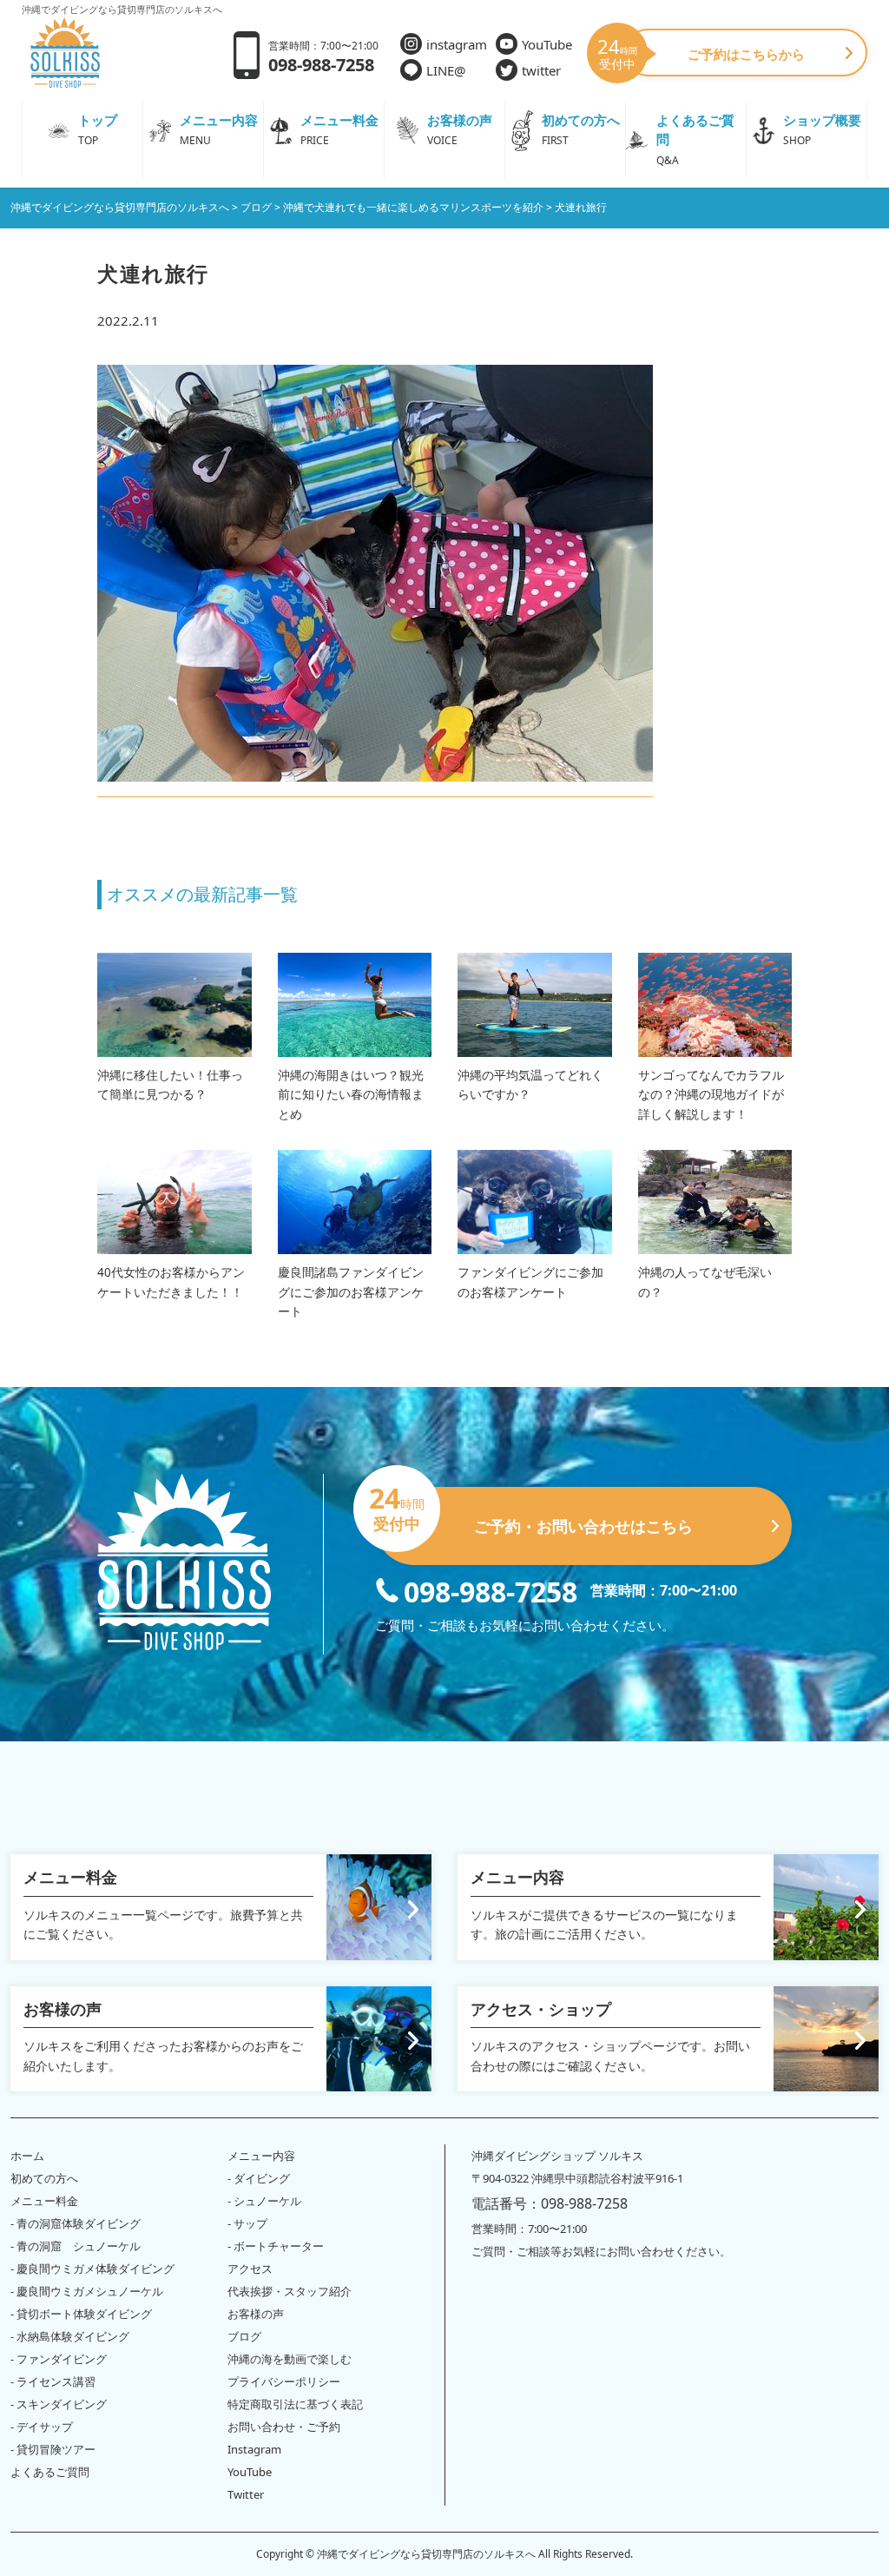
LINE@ (446, 70)
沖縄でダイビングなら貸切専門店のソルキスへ (426, 2554)
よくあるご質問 (50, 2472)
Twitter (246, 2494)
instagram (457, 44)
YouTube (547, 44)
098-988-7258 (491, 1590)
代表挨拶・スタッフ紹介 (290, 2291)
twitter (541, 70)
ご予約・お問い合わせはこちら (534, 1512)
